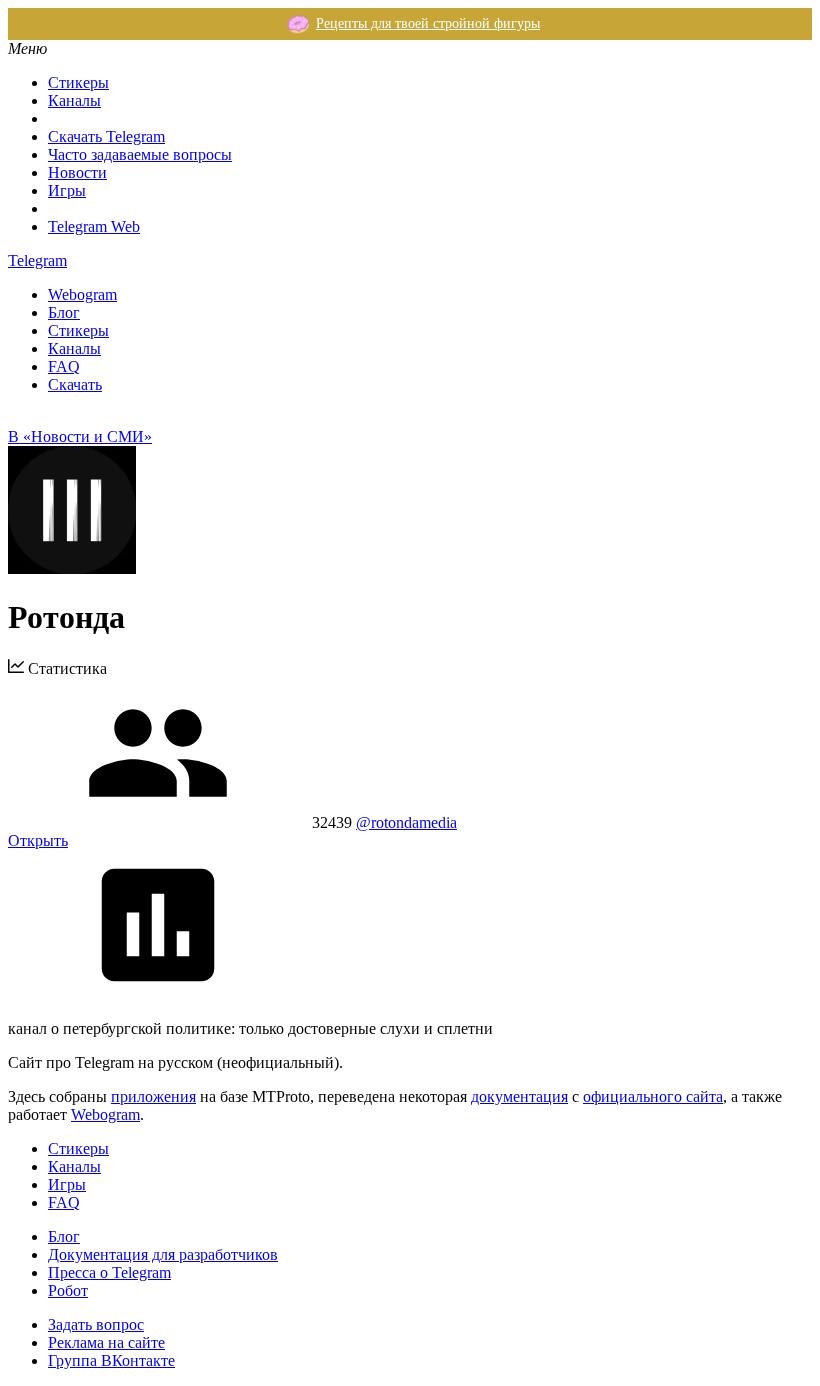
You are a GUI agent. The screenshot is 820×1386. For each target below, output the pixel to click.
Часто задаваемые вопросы (140, 154)
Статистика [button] (65, 668)
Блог (64, 312)
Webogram (82, 294)
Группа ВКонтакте (111, 1360)
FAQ (64, 366)
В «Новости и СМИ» (80, 436)
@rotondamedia (406, 822)
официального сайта (653, 1096)
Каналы (74, 100)
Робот (68, 1290)
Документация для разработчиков (163, 1254)
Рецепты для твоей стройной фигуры (428, 23)
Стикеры (78, 82)
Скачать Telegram (106, 136)
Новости (77, 172)
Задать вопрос (96, 1324)
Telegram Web (94, 226)
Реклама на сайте (106, 1342)
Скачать (75, 384)
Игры (67, 190)
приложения (153, 1096)
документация (519, 1096)
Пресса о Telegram (109, 1272)
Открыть (38, 840)
